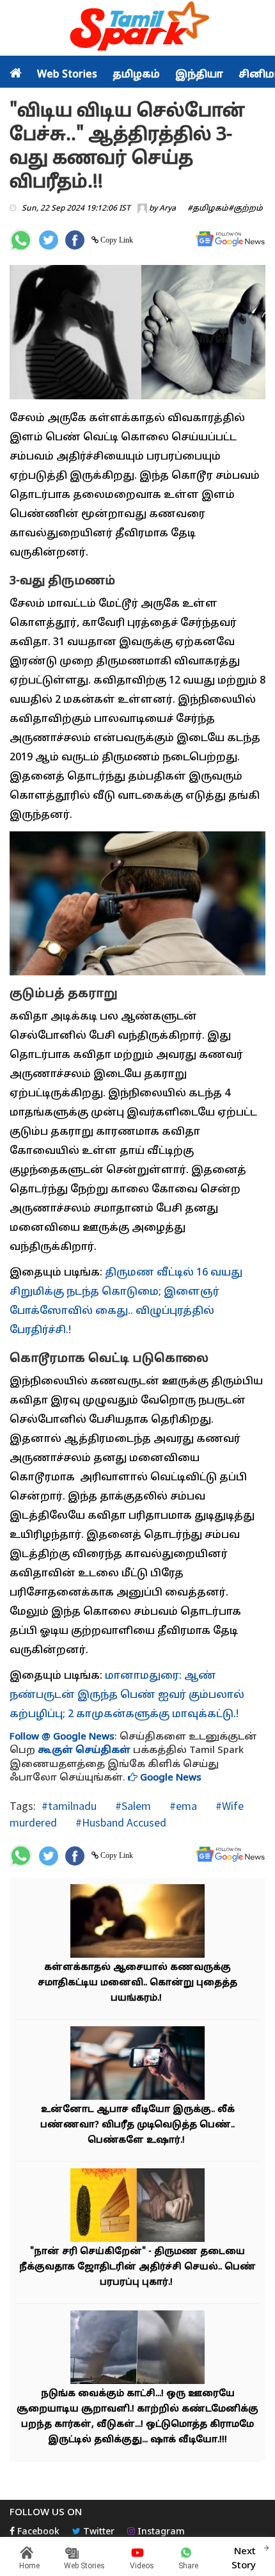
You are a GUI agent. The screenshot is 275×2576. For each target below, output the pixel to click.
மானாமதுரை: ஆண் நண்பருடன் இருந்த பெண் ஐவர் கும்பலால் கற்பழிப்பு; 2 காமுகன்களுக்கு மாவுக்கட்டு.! (127, 1695)
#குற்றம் (246, 209)
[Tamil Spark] (137, 28)
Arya (168, 209)
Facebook (37, 2532)
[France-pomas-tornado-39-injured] (137, 2349)
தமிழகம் (136, 75)
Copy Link (116, 240)
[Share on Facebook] (75, 240)
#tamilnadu (69, 1806)
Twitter (98, 2532)
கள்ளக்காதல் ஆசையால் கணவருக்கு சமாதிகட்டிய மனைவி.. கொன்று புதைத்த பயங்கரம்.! (137, 1983)
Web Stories (67, 75)
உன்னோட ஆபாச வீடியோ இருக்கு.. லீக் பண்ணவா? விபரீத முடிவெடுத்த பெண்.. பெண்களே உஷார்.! (137, 2125)
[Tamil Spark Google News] (230, 239)
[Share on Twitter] (49, 240)
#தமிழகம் (208, 209)
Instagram (160, 2532)
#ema (182, 1806)
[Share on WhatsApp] (21, 240)
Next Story (244, 2559)
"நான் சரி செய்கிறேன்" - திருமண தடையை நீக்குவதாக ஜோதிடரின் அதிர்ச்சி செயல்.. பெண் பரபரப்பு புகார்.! (137, 2267)
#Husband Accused (120, 1822)
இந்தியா (199, 75)
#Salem (132, 1806)
